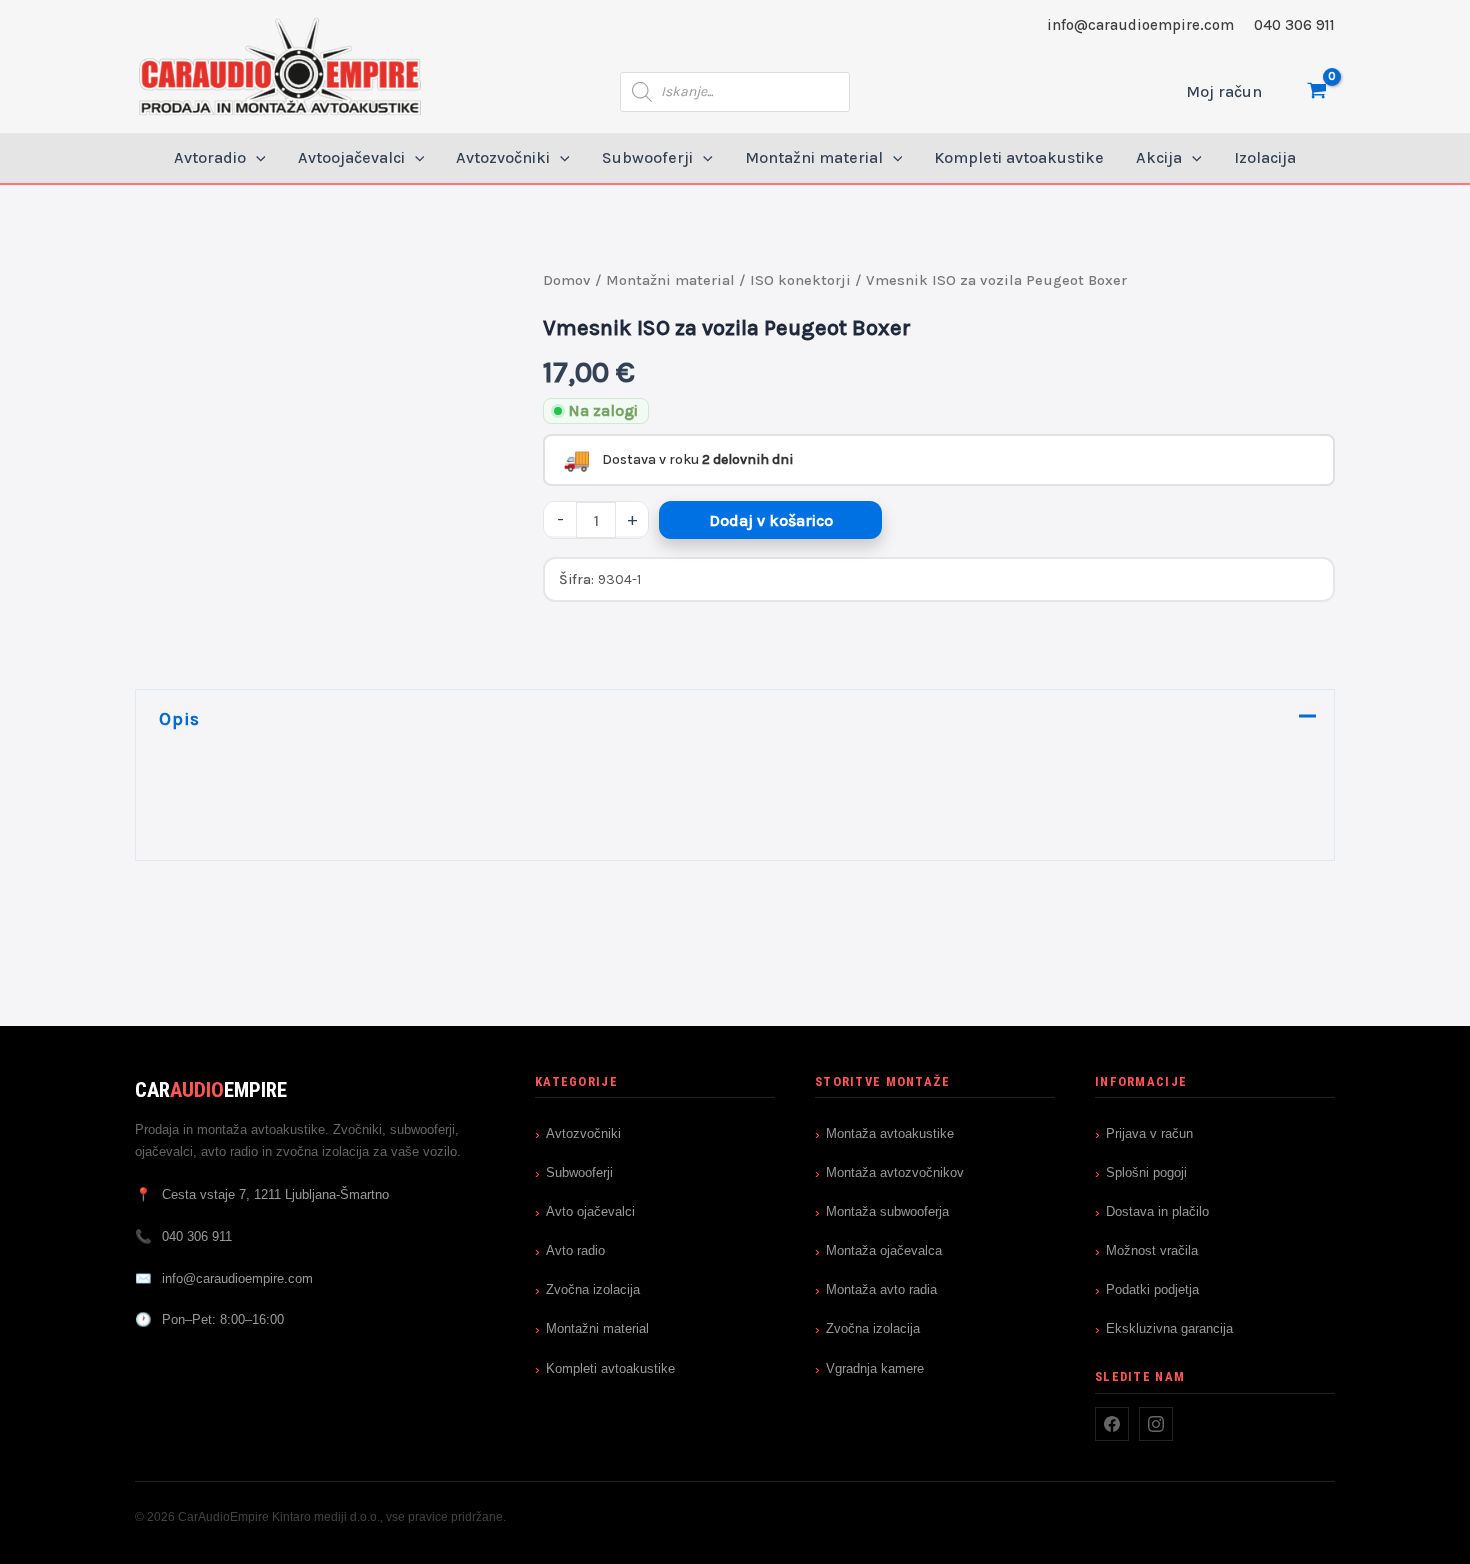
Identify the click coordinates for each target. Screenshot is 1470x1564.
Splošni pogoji (1146, 1172)
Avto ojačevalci (590, 1211)
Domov (567, 280)
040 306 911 (1294, 25)
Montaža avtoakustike (890, 1133)
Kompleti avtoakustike (610, 1368)
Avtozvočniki (583, 1133)
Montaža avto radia (881, 1289)
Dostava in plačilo (1157, 1211)
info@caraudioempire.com (1140, 25)
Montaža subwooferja (887, 1211)
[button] (256, 158)
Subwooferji (579, 1172)
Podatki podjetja (1152, 1289)
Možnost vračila (1152, 1250)
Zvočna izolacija (593, 1289)
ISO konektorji (800, 280)
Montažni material (670, 280)
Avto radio (575, 1250)
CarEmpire (211, 1090)
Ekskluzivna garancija (1169, 1328)
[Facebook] (1112, 1424)
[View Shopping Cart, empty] (1316, 91)
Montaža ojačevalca (884, 1250)
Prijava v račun (1149, 1133)
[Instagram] (1156, 1424)
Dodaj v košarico (771, 520)
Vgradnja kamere (875, 1368)
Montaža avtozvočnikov (895, 1172)
